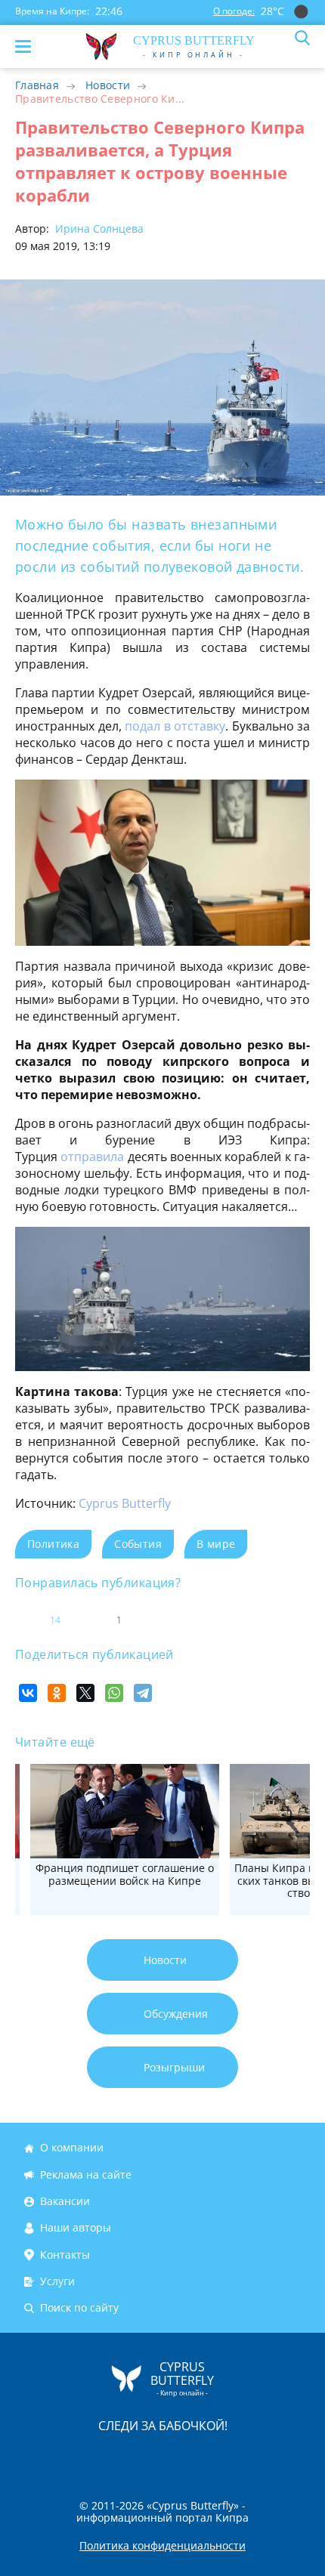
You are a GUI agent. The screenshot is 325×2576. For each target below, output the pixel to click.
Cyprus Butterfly (125, 1503)
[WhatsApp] (114, 1693)
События (138, 1544)
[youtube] (249, 2457)
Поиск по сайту (79, 2308)
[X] (85, 1693)
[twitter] (147, 2457)
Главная (37, 85)
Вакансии (65, 2201)
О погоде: (234, 11)
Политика (53, 1544)
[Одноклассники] (57, 1693)
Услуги (57, 2281)
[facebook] (77, 2457)
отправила (94, 1157)
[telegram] (181, 2457)
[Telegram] (143, 1693)
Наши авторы (76, 2228)
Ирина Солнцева (98, 229)
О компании (72, 2148)
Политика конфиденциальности (162, 2546)
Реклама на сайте (86, 2174)
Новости (108, 85)
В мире (216, 1544)
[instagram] (112, 2457)
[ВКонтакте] (28, 1693)
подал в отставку (175, 726)
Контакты (65, 2255)
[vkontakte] (216, 2457)
